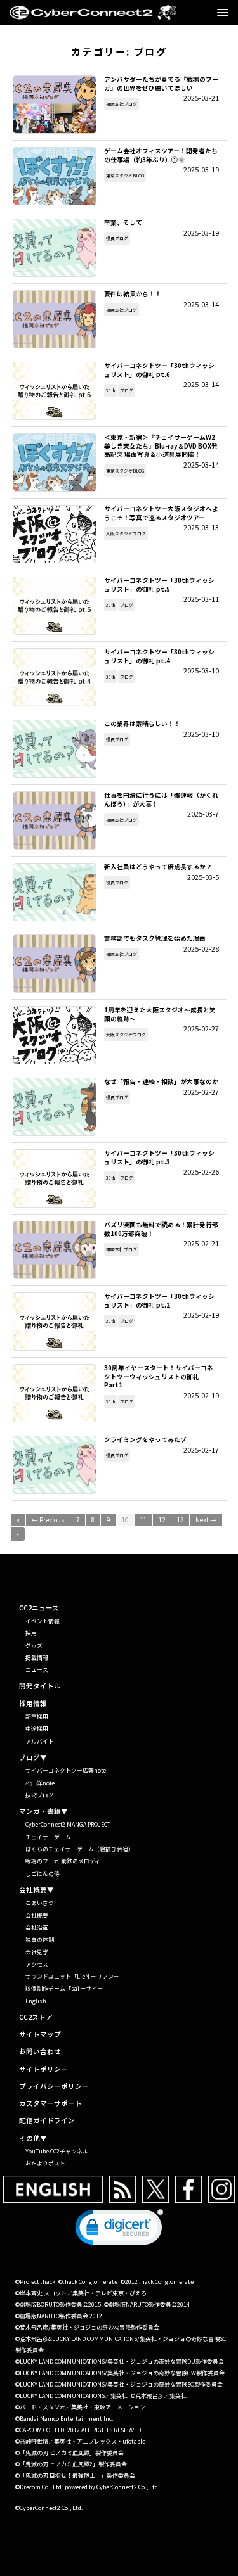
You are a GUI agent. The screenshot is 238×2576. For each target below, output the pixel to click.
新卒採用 (37, 1717)
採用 (31, 1633)
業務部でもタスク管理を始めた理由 (55, 964)
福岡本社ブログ (122, 104)
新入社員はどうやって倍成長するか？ (55, 892)
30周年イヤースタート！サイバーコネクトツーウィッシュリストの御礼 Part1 (55, 1393)
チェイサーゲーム (48, 1837)
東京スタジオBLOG (125, 175)
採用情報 (33, 1704)
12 (162, 1520)
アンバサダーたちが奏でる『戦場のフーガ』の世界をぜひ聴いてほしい (55, 105)
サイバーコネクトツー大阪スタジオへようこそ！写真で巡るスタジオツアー (55, 534)
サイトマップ (40, 2035)
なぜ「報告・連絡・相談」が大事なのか (55, 1107)
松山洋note (40, 1783)
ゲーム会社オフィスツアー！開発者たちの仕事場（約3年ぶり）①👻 (55, 176)
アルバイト (40, 1741)
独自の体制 (40, 1940)
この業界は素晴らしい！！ (55, 749)
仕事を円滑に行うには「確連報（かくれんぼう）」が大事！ (55, 820)
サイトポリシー (43, 2069)
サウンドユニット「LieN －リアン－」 (75, 1976)
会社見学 (37, 1952)
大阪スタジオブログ (126, 533)
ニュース (37, 1670)
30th (110, 390)
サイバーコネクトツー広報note (66, 1770)
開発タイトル (40, 1686)
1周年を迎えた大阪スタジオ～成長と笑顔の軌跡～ (55, 1035)
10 (125, 1520)
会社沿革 (37, 1928)
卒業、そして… (55, 248)
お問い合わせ (40, 2052)
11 (143, 1520)
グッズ (34, 1646)
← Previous (48, 1520)
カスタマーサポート (50, 2104)
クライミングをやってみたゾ (55, 1465)
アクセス (37, 1964)
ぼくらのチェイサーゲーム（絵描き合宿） (80, 1849)
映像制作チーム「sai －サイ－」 (67, 1988)
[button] (119, 2230)
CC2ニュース (39, 1608)
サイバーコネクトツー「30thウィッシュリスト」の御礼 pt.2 (55, 1322)
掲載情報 (37, 1658)
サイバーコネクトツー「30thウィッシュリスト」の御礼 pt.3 (55, 1178)
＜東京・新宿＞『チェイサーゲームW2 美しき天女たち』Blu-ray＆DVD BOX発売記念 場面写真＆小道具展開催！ (55, 462)
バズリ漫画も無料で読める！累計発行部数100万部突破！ (55, 1250)
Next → (206, 1520)
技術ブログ (40, 1795)
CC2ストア (36, 2018)
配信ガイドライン (47, 2121)
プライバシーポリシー (54, 2087)
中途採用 (37, 1729)
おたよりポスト (45, 2163)
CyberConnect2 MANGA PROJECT (68, 1824)
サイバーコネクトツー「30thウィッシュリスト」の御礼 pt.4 (55, 677)
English (36, 2001)
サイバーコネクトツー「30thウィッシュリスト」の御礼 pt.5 (55, 606)
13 (180, 1520)
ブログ (127, 390)
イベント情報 (43, 1621)
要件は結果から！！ (55, 319)
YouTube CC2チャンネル (57, 2151)
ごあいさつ (40, 1903)
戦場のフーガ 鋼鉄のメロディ (63, 1861)
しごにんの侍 (43, 1874)
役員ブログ (117, 238)
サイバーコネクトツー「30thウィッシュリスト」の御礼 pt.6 (55, 391)
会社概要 (37, 1916)
